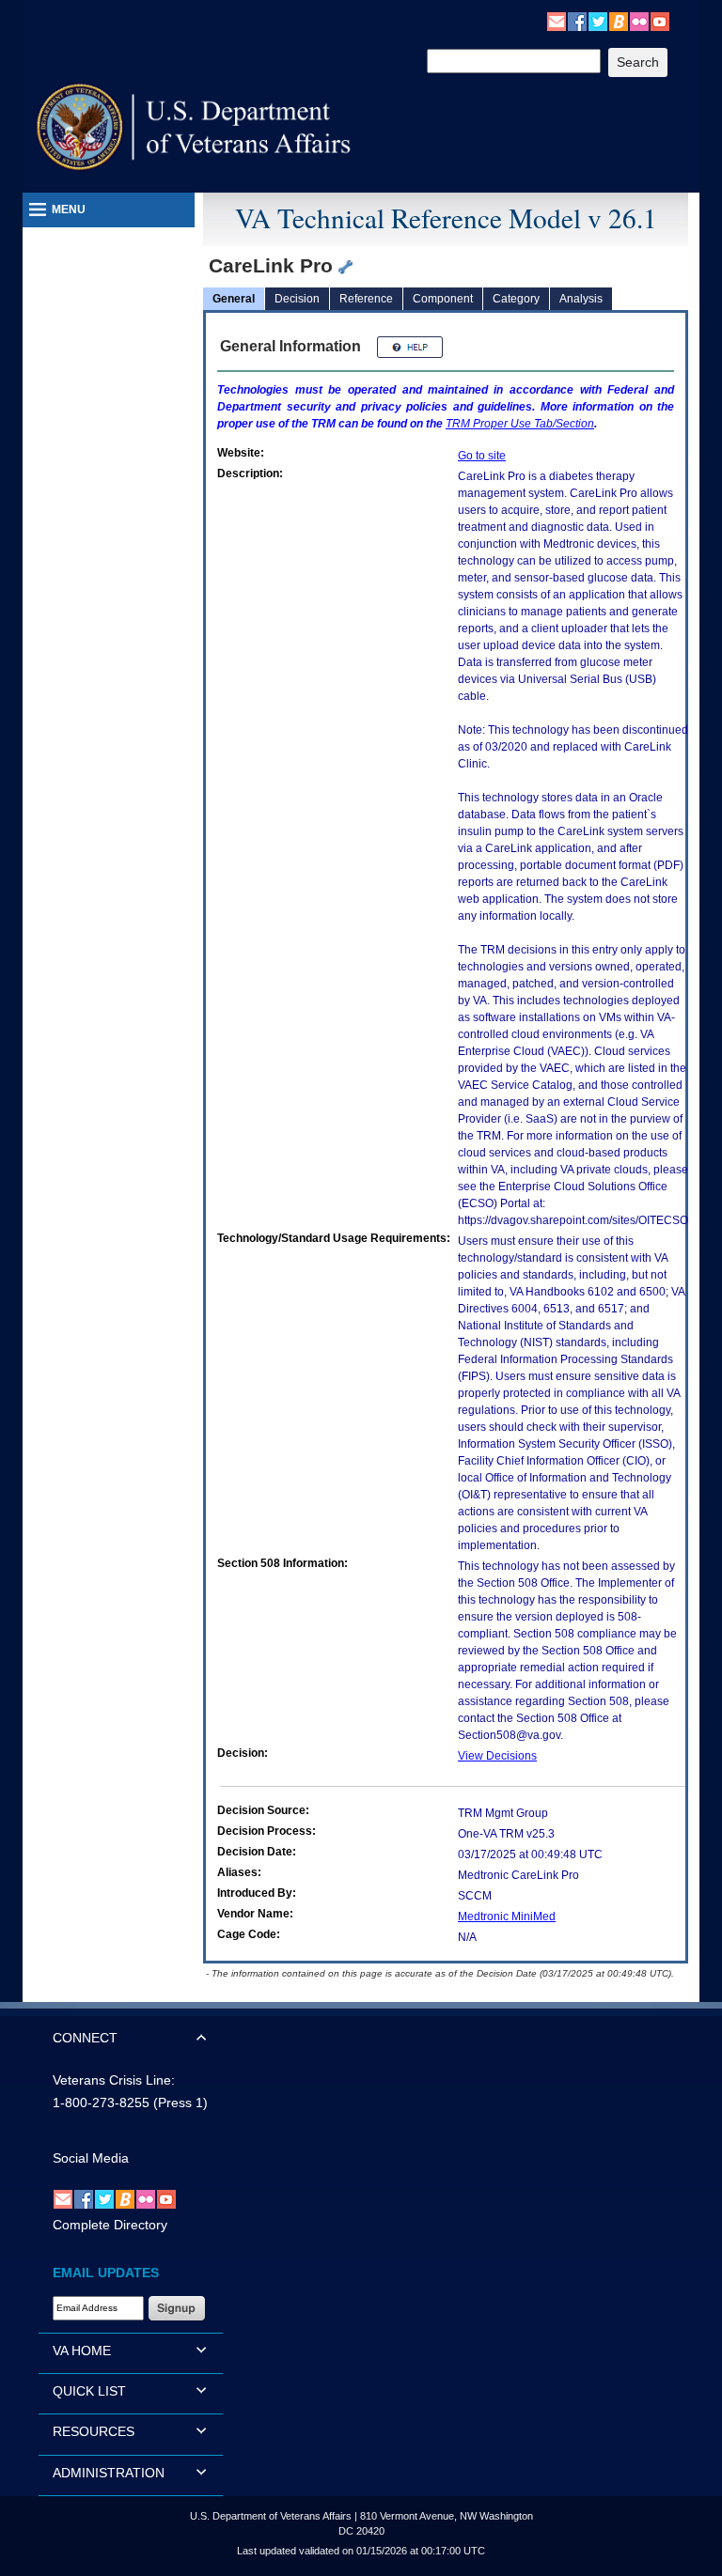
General (234, 299)
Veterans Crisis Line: (114, 2080)
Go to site (482, 456)
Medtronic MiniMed (507, 1916)
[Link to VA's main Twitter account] (598, 21)
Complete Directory (110, 2225)
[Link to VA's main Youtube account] (660, 21)
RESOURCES (94, 2431)
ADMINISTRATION (109, 2473)
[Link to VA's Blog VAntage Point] (619, 21)
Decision (297, 299)
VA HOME (82, 2351)
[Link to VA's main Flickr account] (639, 21)
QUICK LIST (89, 2391)
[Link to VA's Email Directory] (557, 21)
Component (443, 299)
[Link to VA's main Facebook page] (577, 21)
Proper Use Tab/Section (520, 424)
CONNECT (85, 2038)
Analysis (581, 299)
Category (516, 299)
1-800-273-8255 (101, 2103)
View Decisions (497, 1756)
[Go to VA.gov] (194, 127)
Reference (366, 299)
